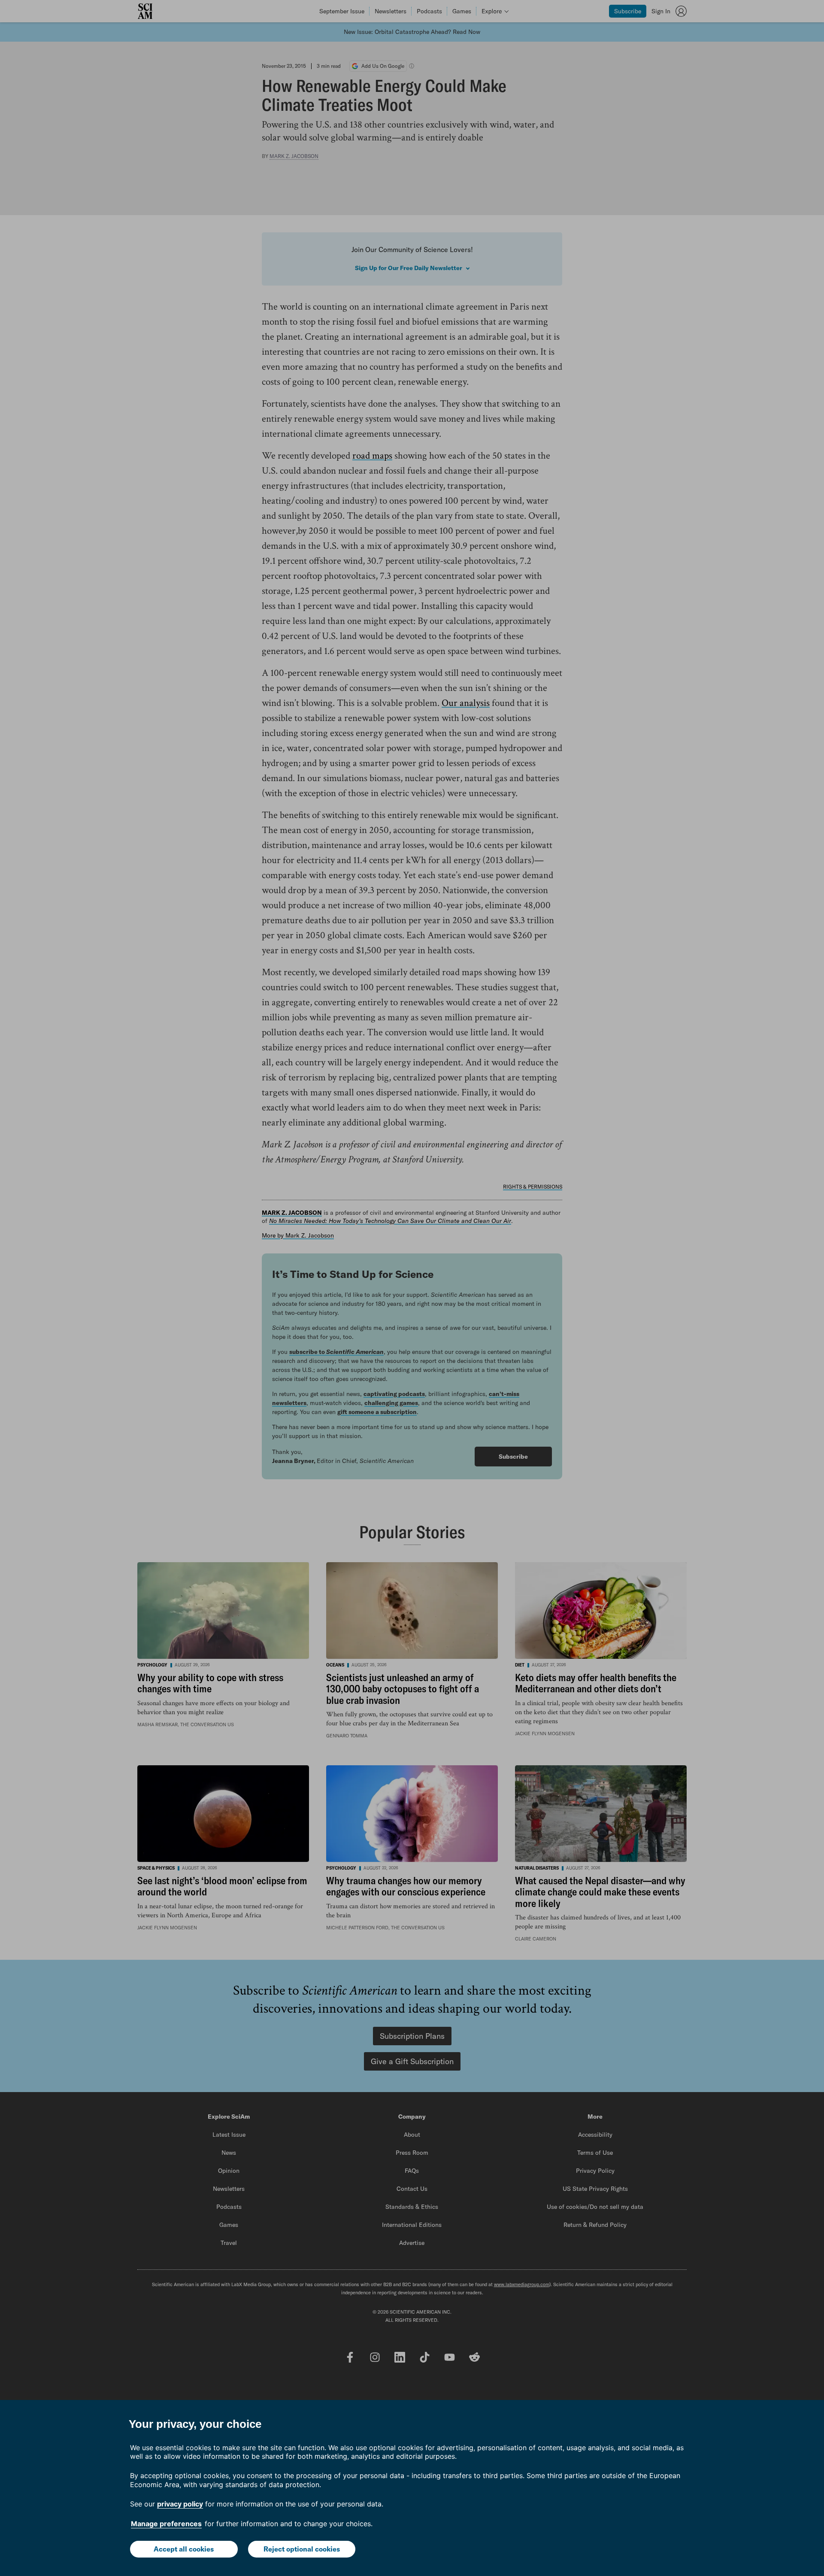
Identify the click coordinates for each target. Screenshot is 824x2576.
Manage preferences (166, 2524)
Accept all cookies (184, 2549)
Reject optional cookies (302, 2549)
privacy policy (180, 2504)
